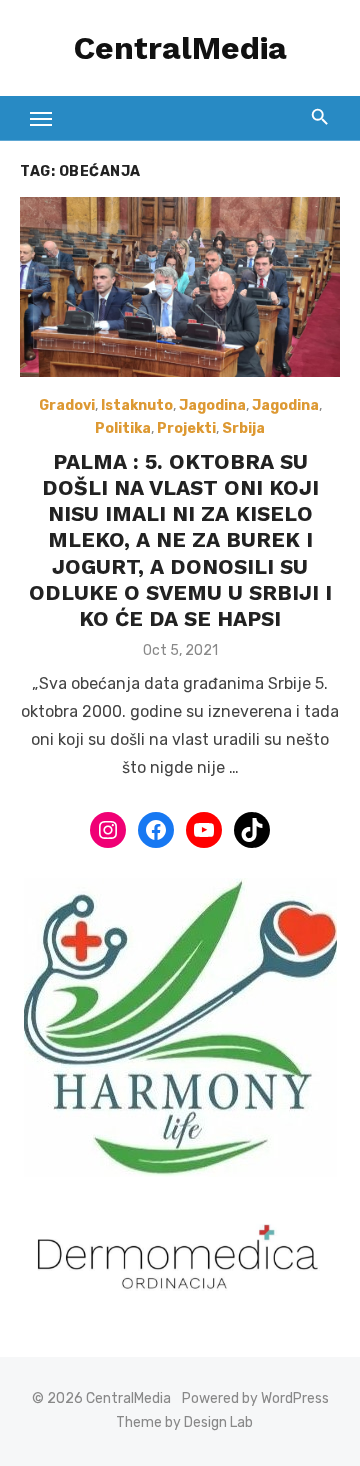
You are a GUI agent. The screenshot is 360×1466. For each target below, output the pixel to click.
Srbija (243, 428)
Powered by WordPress (255, 1398)
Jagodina (212, 405)
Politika (123, 428)
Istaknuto (137, 405)
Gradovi (67, 405)
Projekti (186, 428)
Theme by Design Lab (184, 1422)
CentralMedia (180, 48)
